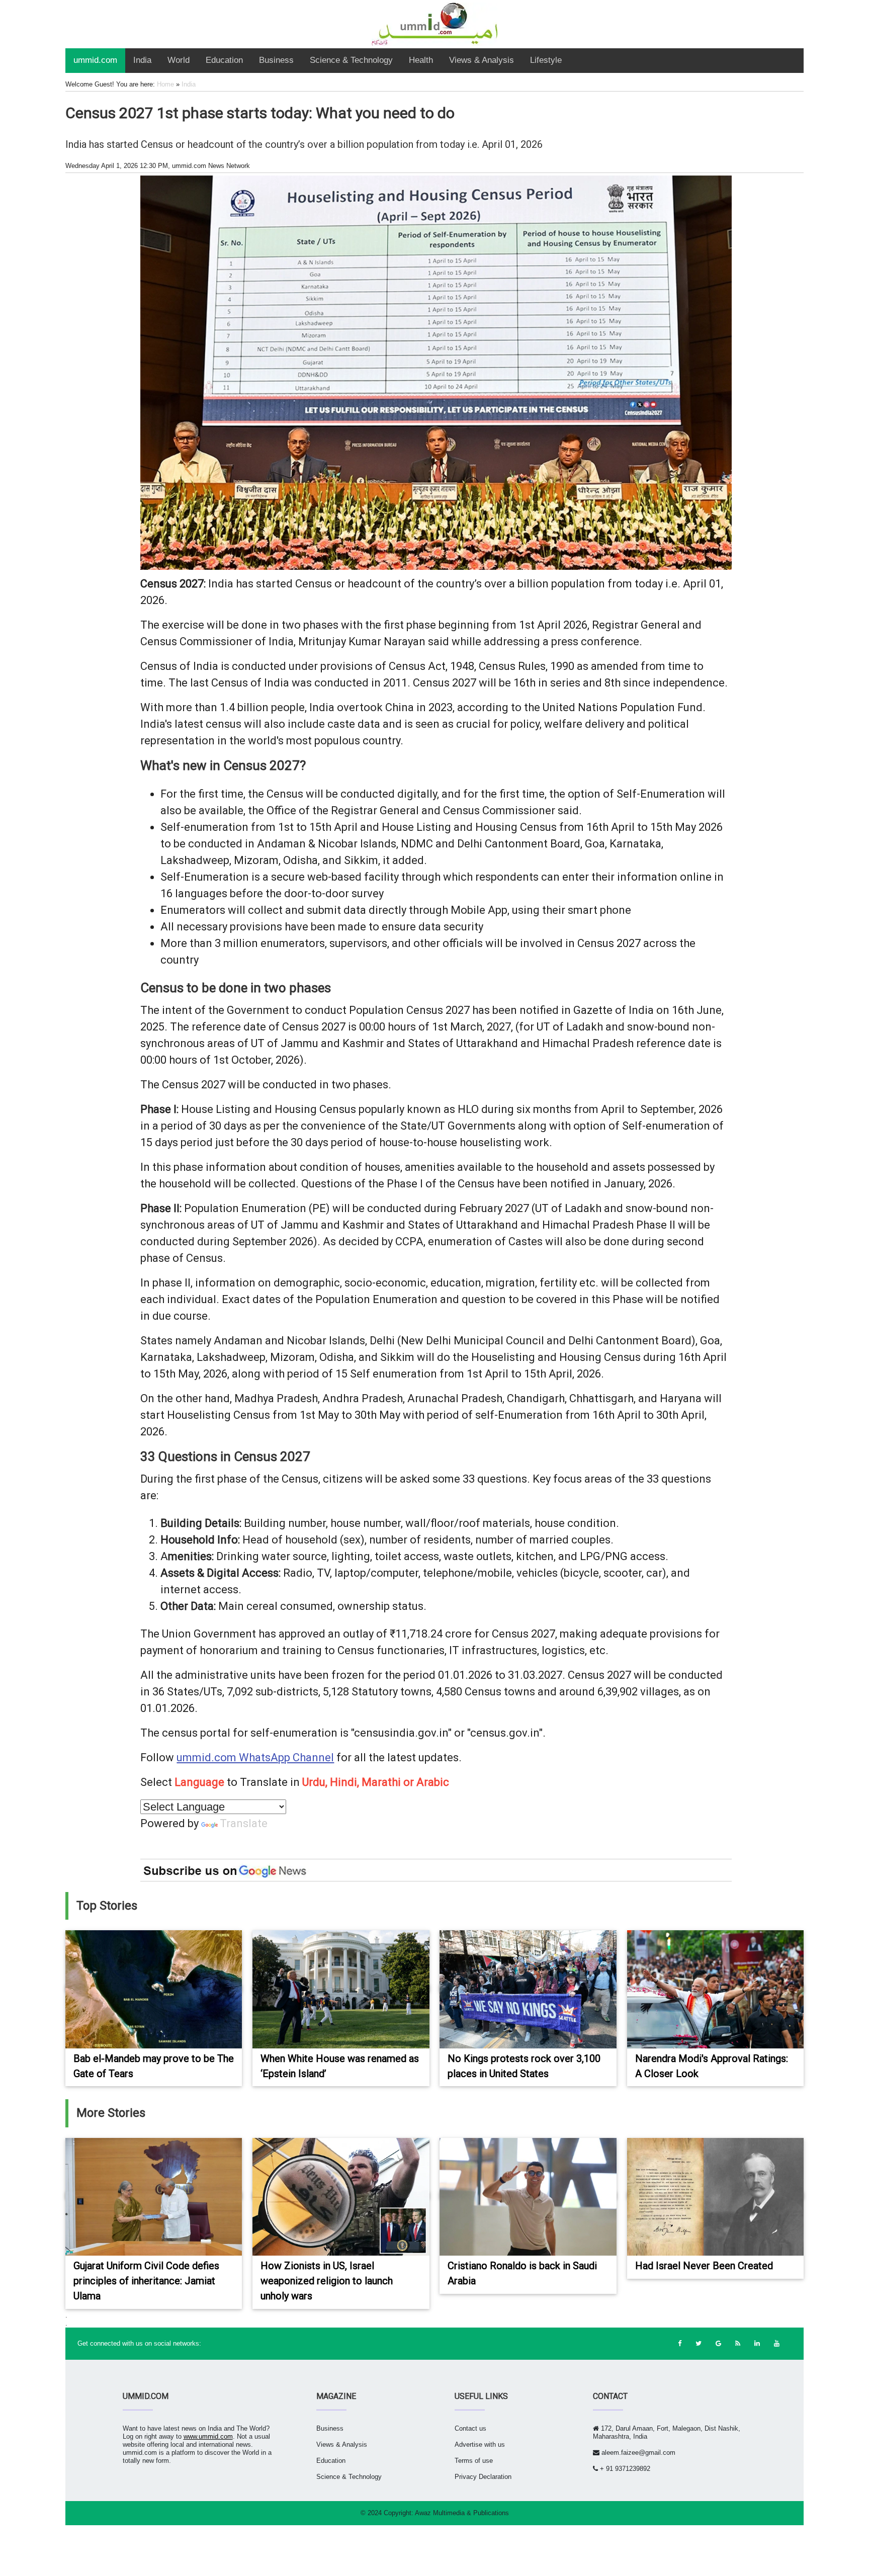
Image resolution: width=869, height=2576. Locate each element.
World (179, 60)
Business (276, 60)
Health (421, 60)
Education (224, 60)
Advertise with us (480, 2444)
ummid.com (95, 60)
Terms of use (474, 2461)
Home (165, 84)
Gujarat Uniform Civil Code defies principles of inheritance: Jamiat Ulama (146, 2281)
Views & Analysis (482, 60)
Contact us (470, 2428)
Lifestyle (546, 60)
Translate (244, 1823)
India (142, 60)
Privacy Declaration (483, 2477)
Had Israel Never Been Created (704, 2266)
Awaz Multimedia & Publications (462, 2513)
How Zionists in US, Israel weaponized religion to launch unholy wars (327, 2281)
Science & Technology (351, 60)
